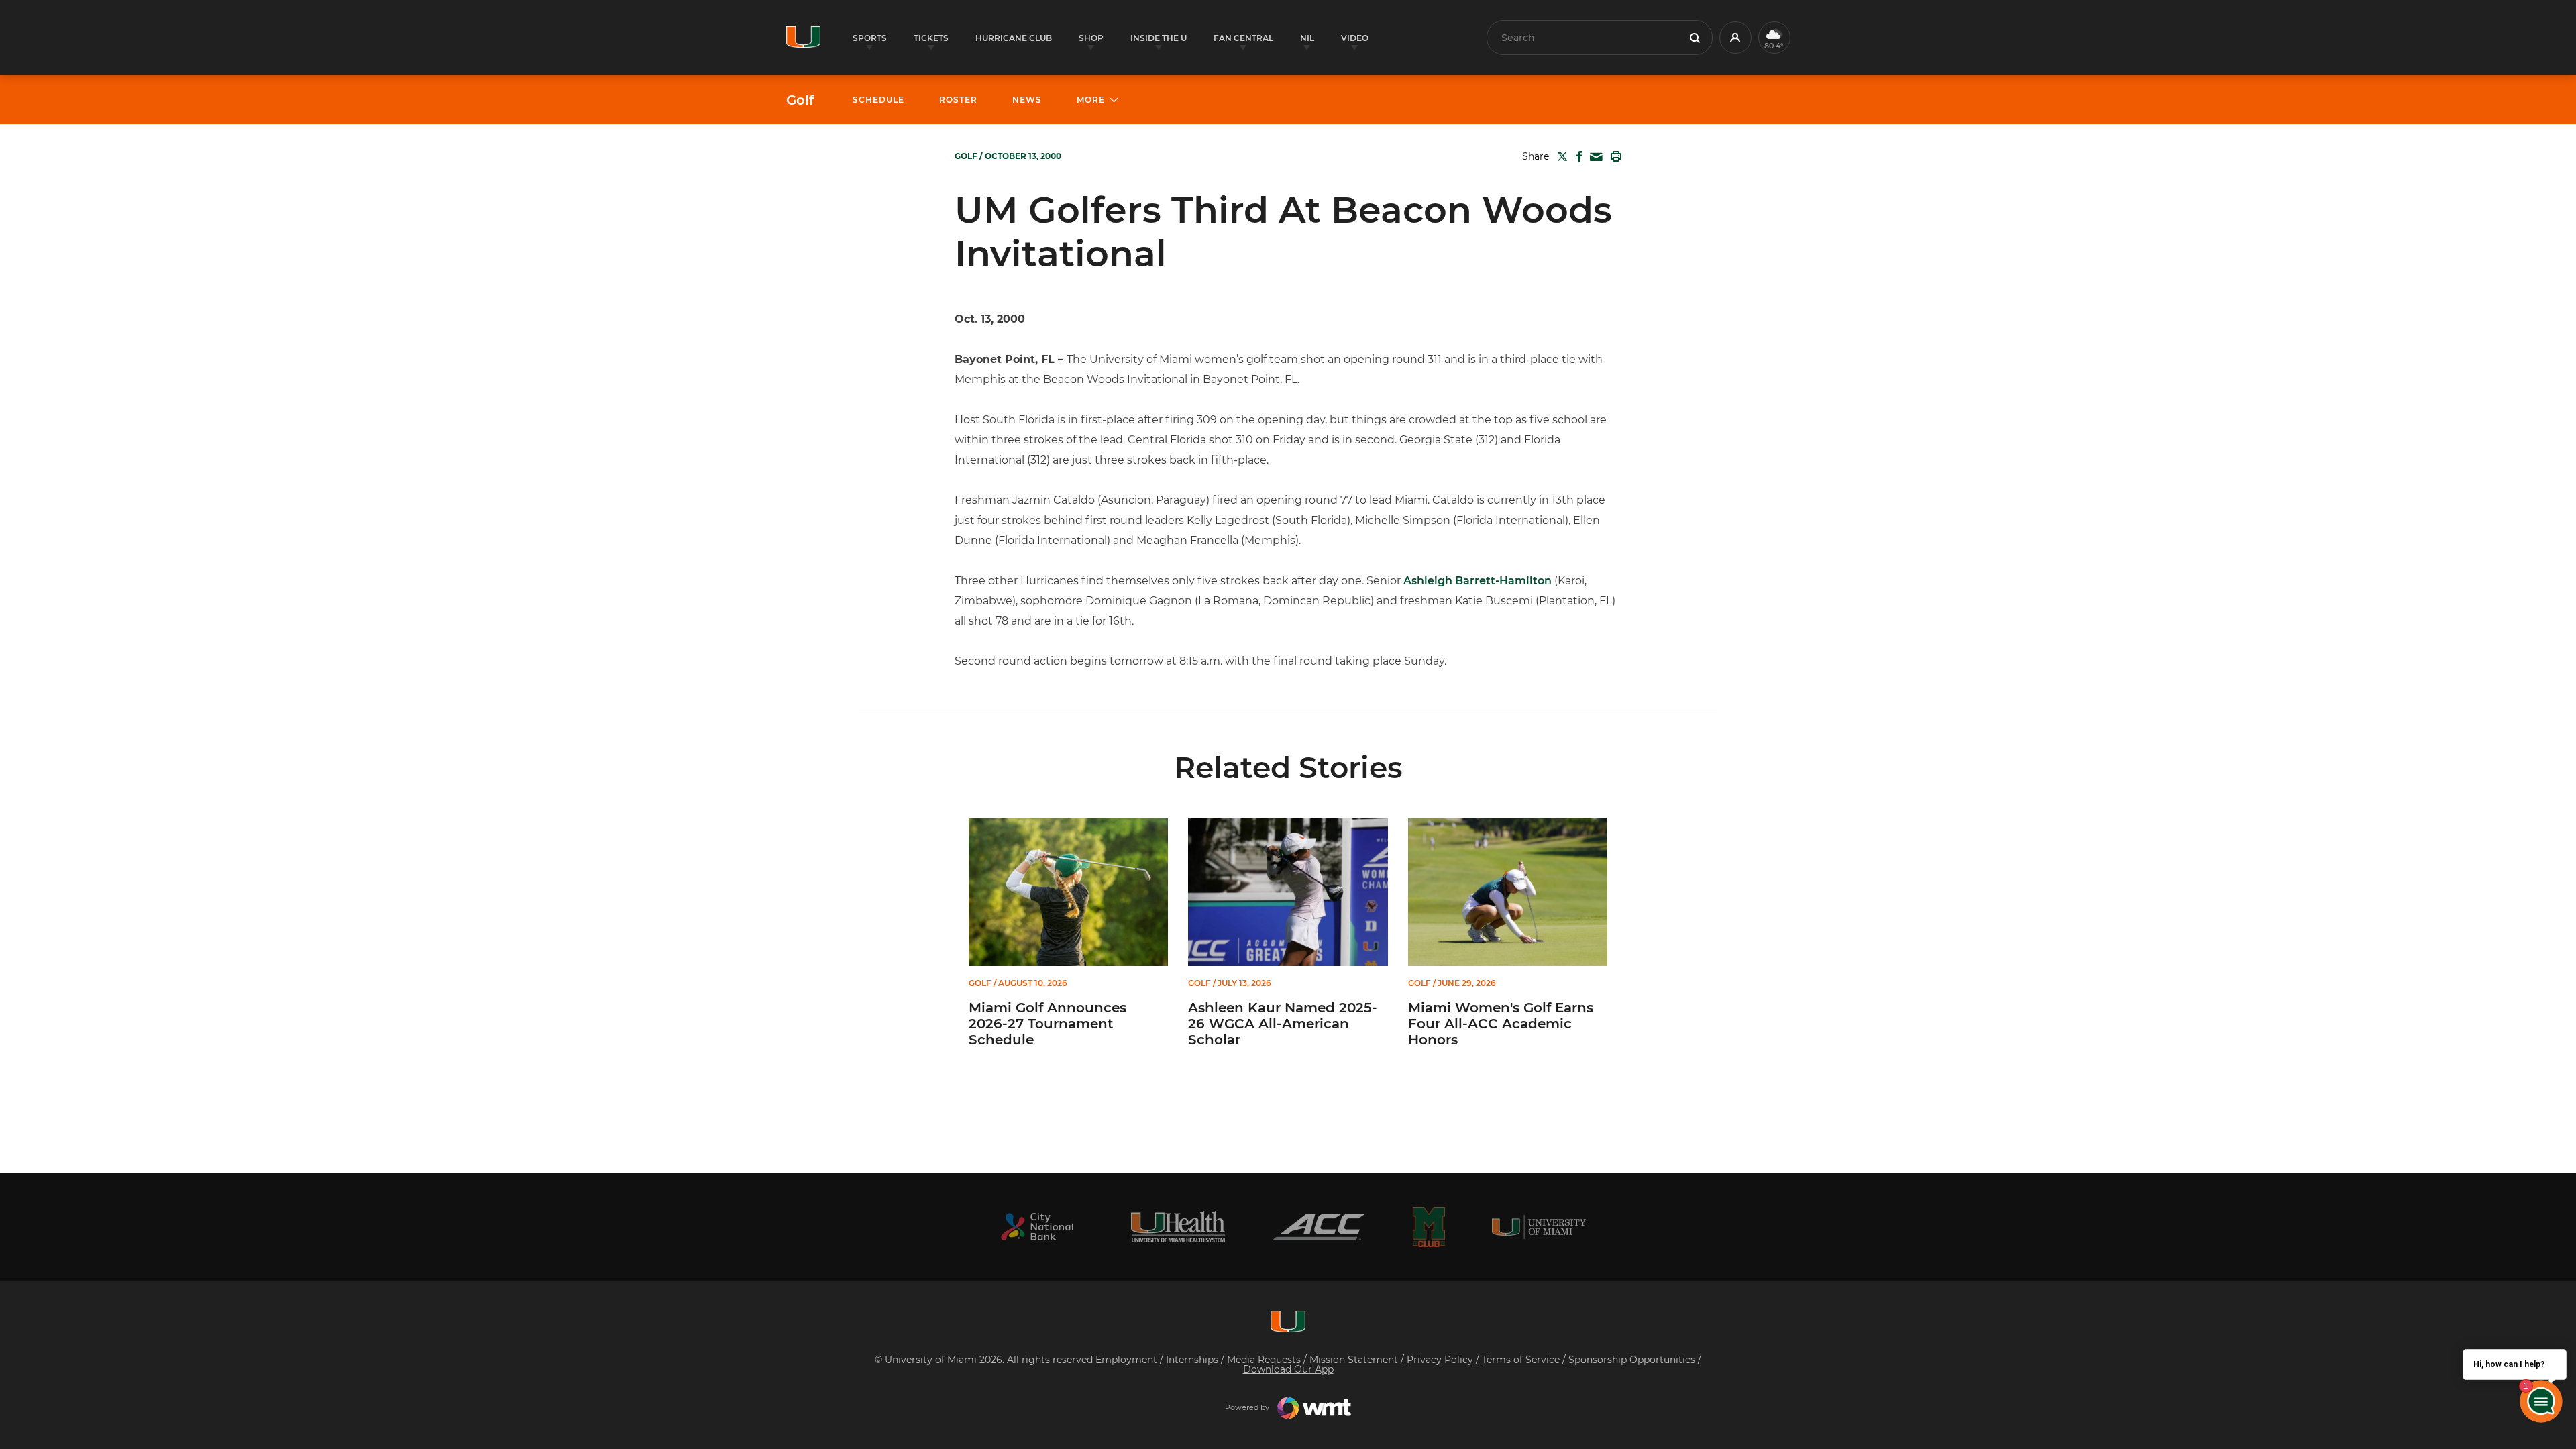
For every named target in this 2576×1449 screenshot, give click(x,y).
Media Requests (1265, 1360)
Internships (1193, 1360)
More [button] (1091, 100)
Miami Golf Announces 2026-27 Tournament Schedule (1048, 1024)
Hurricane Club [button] (1014, 38)
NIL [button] (1307, 38)
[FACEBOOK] (1576, 156)
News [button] (1027, 100)
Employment (1128, 1360)
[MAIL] (1594, 157)
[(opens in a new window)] (1037, 1227)
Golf (800, 100)
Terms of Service (1522, 1360)
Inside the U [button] (1159, 38)
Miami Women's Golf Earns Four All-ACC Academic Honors (1501, 1024)
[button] (1735, 38)
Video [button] (1355, 38)
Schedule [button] (878, 100)
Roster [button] (958, 100)
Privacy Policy (1441, 1360)
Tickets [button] (931, 38)
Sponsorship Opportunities (1633, 1360)
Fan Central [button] (1243, 38)
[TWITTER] (1560, 156)
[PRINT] (1613, 156)
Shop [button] (1091, 38)
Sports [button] (870, 38)
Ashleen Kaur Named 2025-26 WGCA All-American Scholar (1283, 1024)
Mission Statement (1355, 1360)
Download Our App (1288, 1369)
